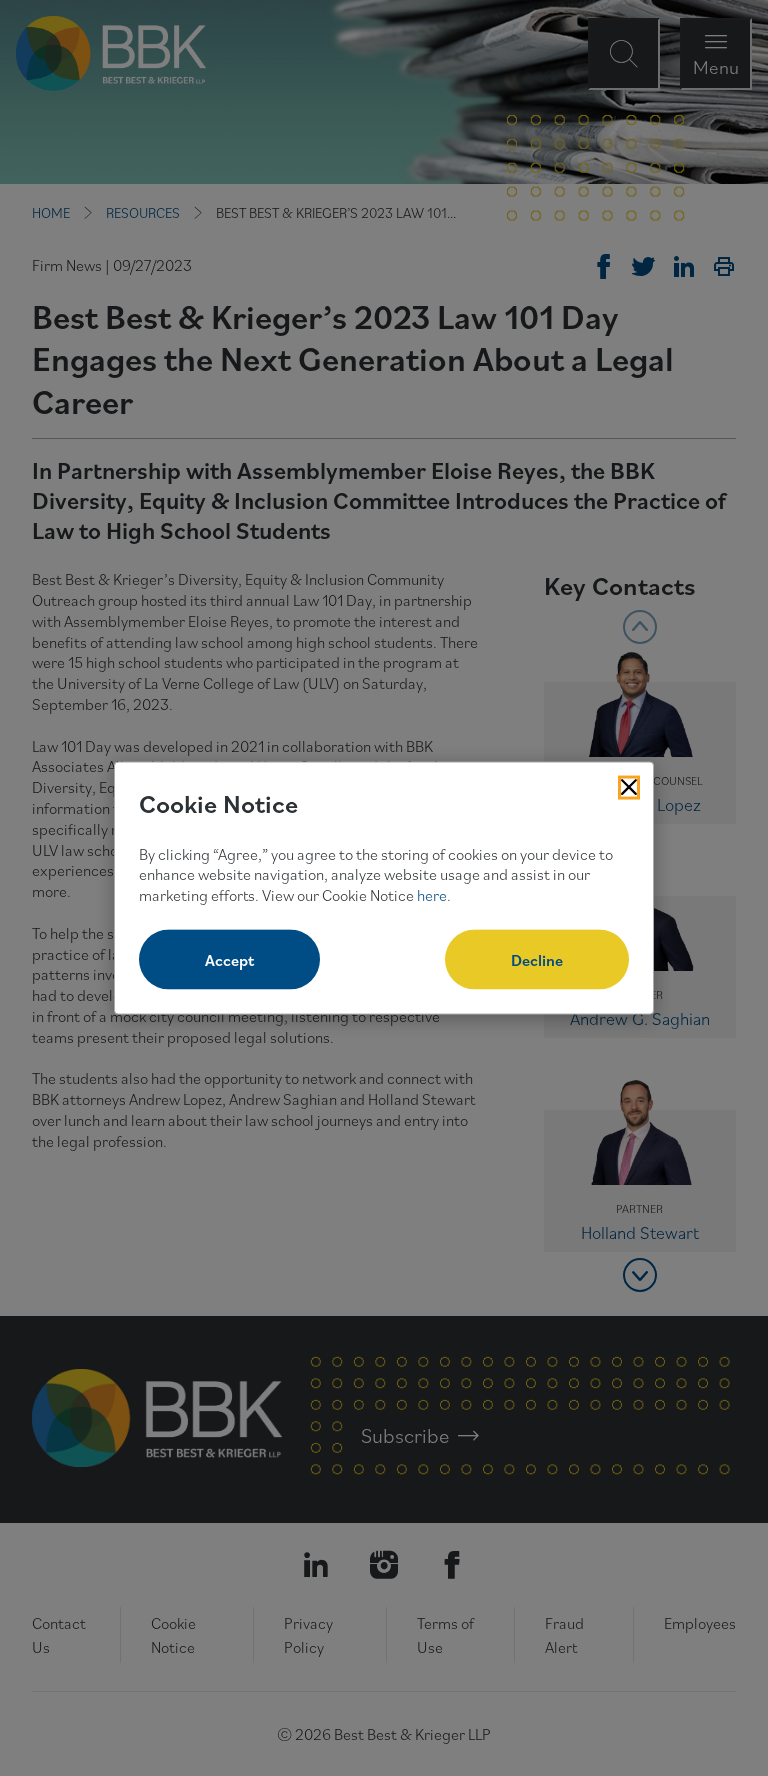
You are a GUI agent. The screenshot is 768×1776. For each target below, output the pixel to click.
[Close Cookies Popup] (629, 788)
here (432, 895)
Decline (537, 959)
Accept (229, 959)
